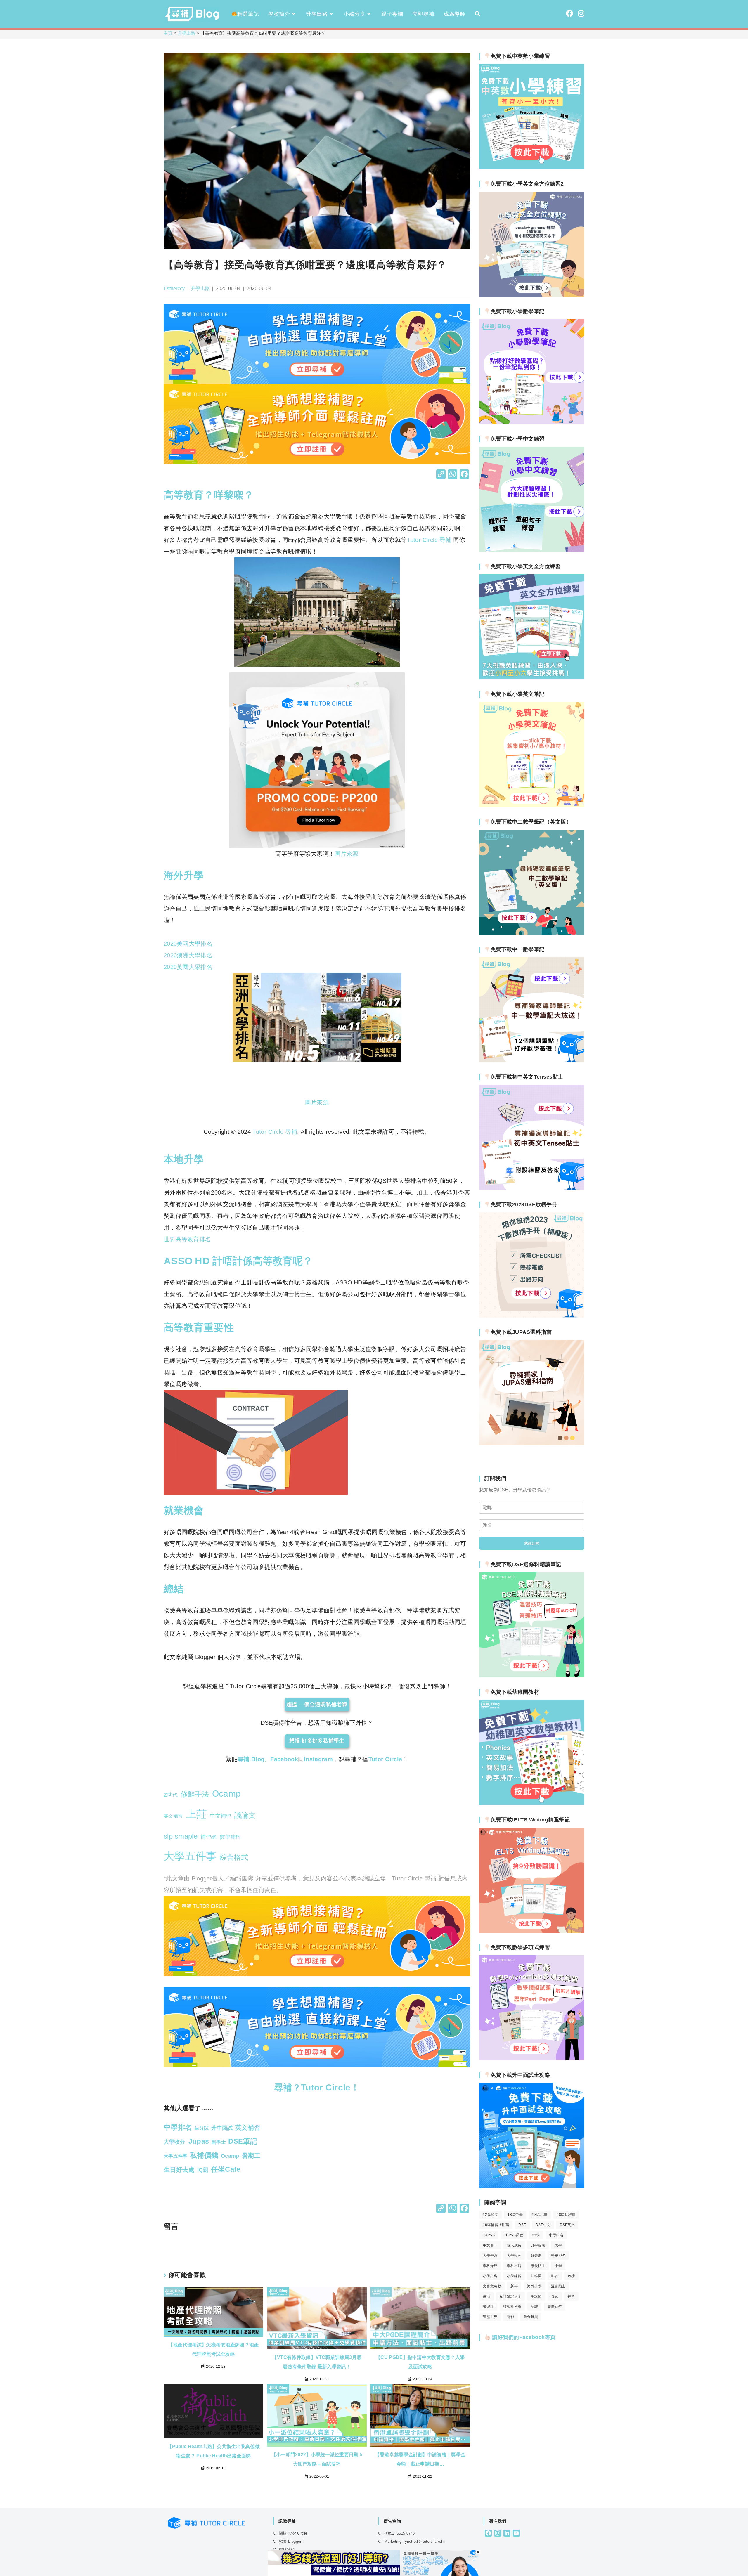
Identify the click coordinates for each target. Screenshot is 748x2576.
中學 (536, 2235)
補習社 (488, 2307)
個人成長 (514, 2245)
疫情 (487, 2296)
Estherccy (174, 288)
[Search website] (477, 14)
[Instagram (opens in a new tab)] (581, 13)
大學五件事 (190, 1856)
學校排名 (558, 2256)
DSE (522, 2225)
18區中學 (515, 2215)
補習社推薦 (512, 2307)
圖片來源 (346, 854)
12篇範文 (491, 2215)
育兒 (555, 2296)
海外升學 (534, 2286)
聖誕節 (536, 2296)
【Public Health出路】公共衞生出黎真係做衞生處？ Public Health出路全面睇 (213, 2451)
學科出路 (514, 2266)
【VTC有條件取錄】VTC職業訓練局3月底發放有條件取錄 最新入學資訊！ (317, 2362)
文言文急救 (492, 2286)
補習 (571, 2296)
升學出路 (187, 33)
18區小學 (540, 2215)
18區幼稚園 (566, 2215)
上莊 (196, 1814)
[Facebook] (464, 475)
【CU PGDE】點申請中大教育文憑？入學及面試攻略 (420, 2362)
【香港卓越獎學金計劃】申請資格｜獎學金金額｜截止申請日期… (420, 2459)
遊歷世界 (490, 2317)
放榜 (571, 2276)
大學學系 (490, 2256)
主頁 (168, 33)
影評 (555, 2276)
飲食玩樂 (531, 2317)
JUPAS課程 (514, 2235)
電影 (511, 2317)
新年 (514, 2286)
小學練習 (514, 2276)
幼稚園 (536, 2276)
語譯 (535, 2307)
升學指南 (538, 2245)
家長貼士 (538, 2266)
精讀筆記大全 (510, 2296)
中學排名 (556, 2235)
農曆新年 (555, 2307)
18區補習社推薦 (496, 2225)
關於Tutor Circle (293, 2533)
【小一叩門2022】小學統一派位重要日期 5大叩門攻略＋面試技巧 (317, 2459)
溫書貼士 (558, 2286)
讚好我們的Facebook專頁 (523, 2337)
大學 (558, 2245)
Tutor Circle (385, 1759)
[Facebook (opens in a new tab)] (570, 13)
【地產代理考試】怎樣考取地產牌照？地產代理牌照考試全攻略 (214, 2349)
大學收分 (514, 2256)
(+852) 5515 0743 (399, 2533)
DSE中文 (543, 2225)
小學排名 (490, 2276)
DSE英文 (567, 2225)
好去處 (536, 2256)
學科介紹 (490, 2266)
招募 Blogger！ (292, 2541)
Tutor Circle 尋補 (275, 1132)
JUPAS (489, 2235)
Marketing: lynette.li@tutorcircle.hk (415, 2541)
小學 (558, 2266)
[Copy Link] (441, 475)
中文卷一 (490, 2245)
